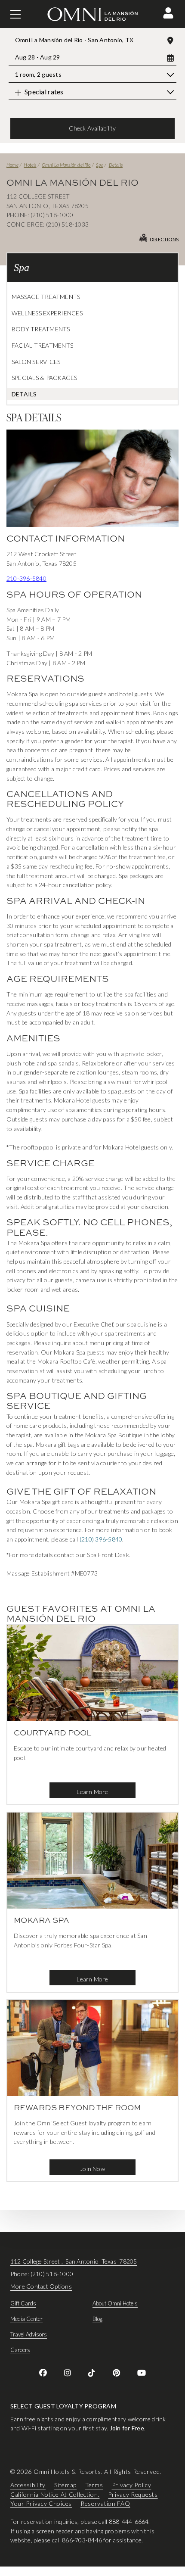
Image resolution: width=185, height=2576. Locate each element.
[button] (168, 13)
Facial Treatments (42, 345)
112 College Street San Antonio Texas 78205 (74, 2261)
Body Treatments (41, 329)
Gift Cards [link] (23, 2303)
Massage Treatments (46, 297)
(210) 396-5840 (101, 1539)
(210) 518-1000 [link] (52, 2274)
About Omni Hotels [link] (115, 2303)
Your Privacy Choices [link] (41, 2504)
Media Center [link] (26, 2319)
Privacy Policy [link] (132, 2485)
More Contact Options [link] (41, 2286)
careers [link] (20, 2350)
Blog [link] (97, 2319)
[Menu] (15, 14)
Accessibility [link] (28, 2485)
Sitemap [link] (65, 2485)
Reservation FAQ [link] (105, 2504)
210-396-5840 (26, 578)
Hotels (30, 165)
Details (116, 165)
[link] (43, 2373)
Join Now (92, 2169)
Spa (100, 165)
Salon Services (36, 362)
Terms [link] (94, 2485)
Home (12, 165)
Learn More (92, 1792)
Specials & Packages (45, 378)
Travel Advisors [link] (29, 2334)
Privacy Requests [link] (133, 2494)
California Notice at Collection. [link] (55, 2494)
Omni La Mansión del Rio (66, 165)
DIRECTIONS (164, 239)
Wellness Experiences (47, 313)
